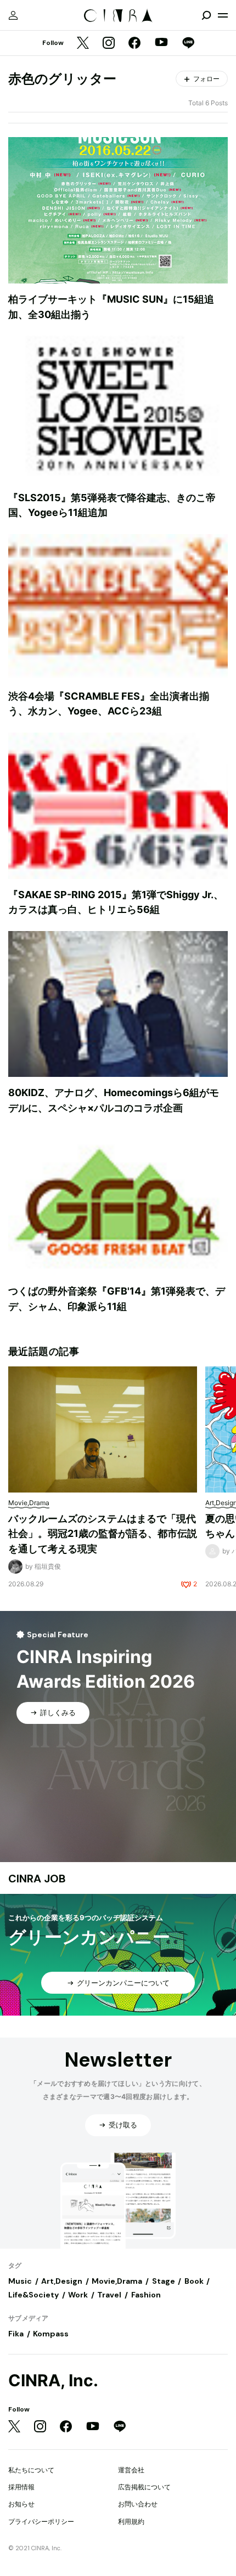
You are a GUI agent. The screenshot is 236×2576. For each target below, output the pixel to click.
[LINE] (188, 44)
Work (78, 2295)
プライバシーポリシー (41, 2521)
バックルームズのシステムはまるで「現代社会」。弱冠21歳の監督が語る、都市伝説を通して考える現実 (103, 1534)
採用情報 (21, 2487)
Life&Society (33, 2295)
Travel (109, 2295)
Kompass (51, 2334)
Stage (164, 2281)
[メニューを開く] (223, 15)
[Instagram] (109, 44)
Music (20, 2281)
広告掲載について (144, 2487)
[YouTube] (161, 43)
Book (194, 2281)
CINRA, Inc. (53, 2381)
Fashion (146, 2295)
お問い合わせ (138, 2504)
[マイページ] (13, 15)
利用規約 (131, 2521)
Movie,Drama (117, 2281)
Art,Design (62, 2281)
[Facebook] (134, 44)
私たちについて (31, 2470)
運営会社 (131, 2470)
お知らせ (21, 2504)
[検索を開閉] (206, 15)
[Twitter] (83, 44)
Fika (16, 2334)
